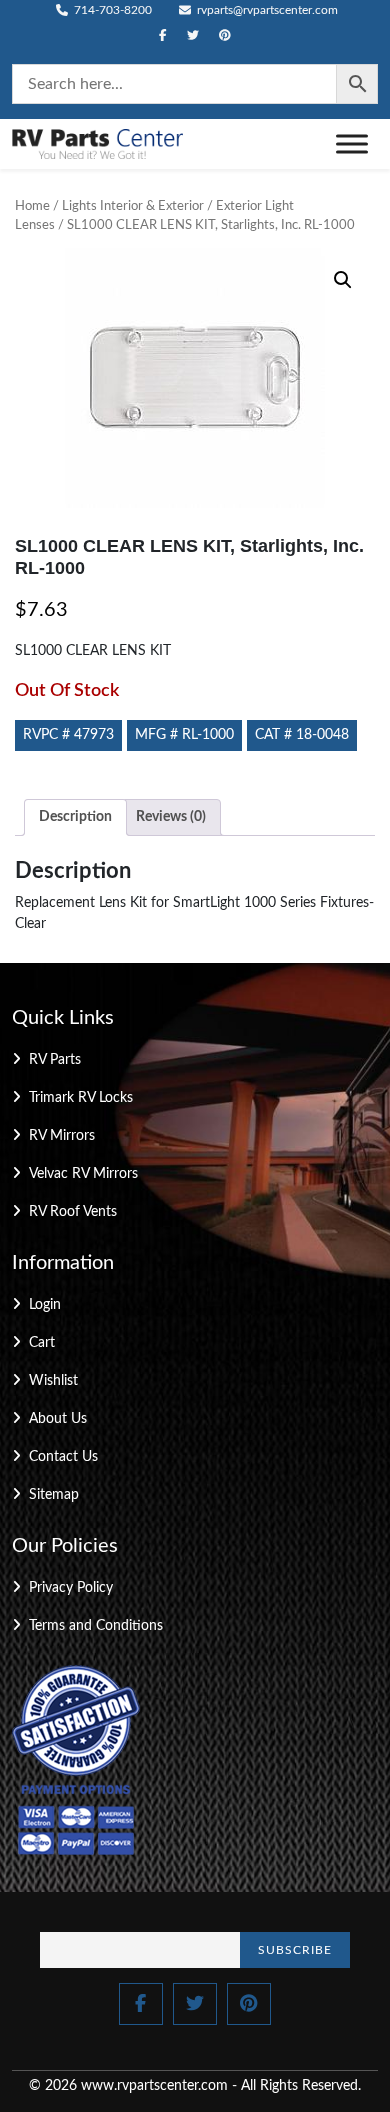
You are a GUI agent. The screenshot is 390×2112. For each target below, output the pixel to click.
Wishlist (53, 1381)
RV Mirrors (62, 1136)
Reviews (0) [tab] (171, 817)
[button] (343, 280)
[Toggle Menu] (352, 143)
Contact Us (63, 1457)
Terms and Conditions (96, 1626)
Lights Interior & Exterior (133, 206)
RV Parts (55, 1060)
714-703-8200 (111, 10)
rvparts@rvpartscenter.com (266, 10)
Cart (42, 1343)
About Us (58, 1419)
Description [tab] (75, 817)
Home (32, 206)
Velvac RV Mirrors (83, 1174)
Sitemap (54, 1495)
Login (45, 1305)
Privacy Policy (71, 1588)
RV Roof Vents (73, 1212)
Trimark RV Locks (81, 1098)
